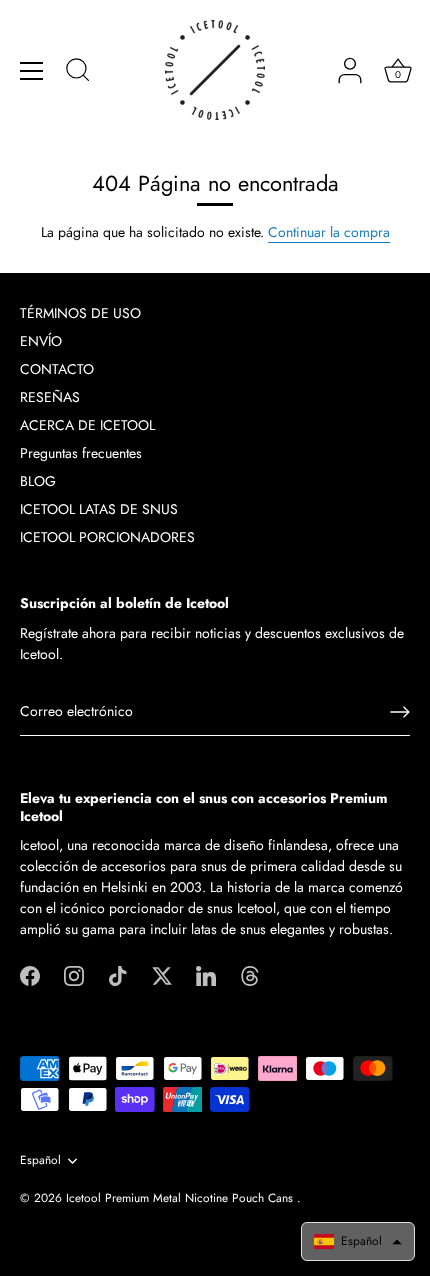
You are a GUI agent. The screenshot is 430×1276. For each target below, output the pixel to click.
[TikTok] (118, 974)
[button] (358, 1241)
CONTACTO (57, 369)
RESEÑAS (50, 397)
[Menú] (32, 71)
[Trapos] (250, 974)
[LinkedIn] (206, 974)
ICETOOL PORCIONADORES (107, 537)
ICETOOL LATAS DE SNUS (99, 509)
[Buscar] (78, 73)
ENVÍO (41, 341)
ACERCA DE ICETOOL (87, 425)
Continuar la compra (329, 232)
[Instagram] (74, 974)
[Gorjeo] (162, 974)
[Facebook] (30, 974)
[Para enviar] (400, 712)
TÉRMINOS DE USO (80, 313)
